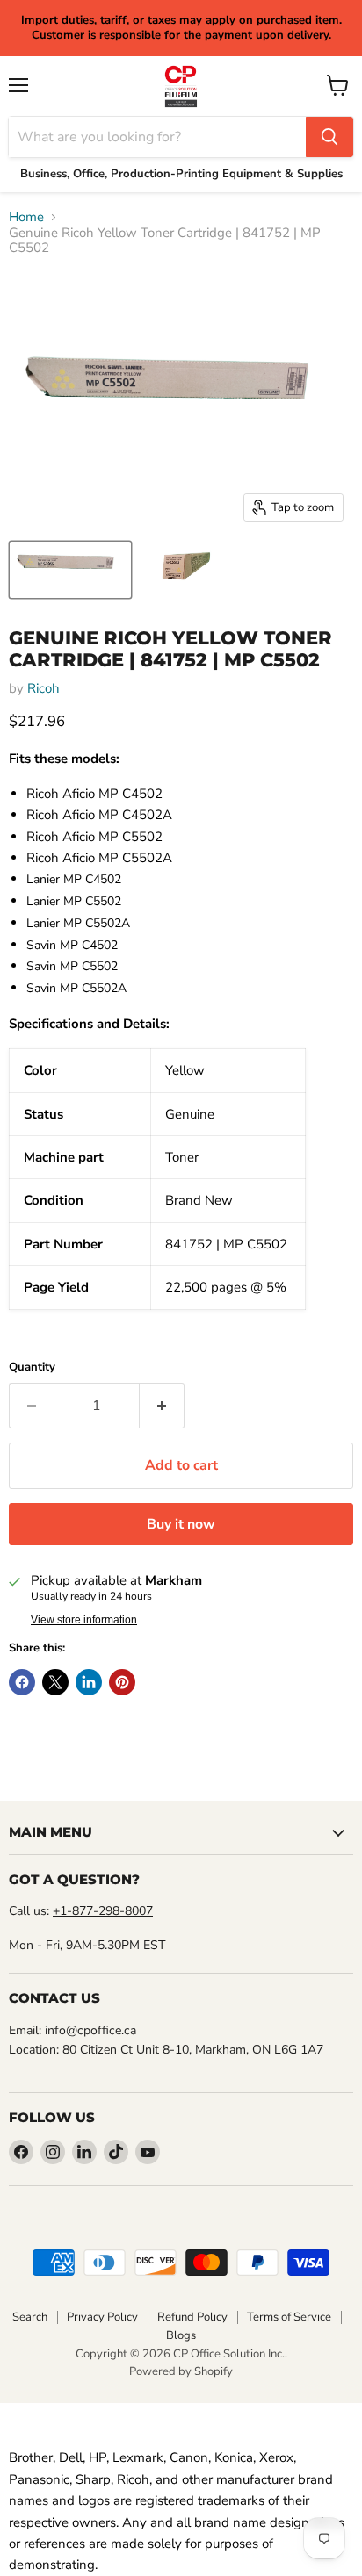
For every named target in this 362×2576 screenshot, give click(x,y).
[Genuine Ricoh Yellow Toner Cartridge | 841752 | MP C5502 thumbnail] (70, 570)
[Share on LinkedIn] (89, 1682)
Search (30, 2317)
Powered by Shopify (181, 2371)
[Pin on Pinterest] (122, 1682)
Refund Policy (192, 2317)
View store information (84, 1620)
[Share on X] (55, 1682)
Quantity (32, 1367)
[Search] (329, 137)
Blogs (181, 2335)
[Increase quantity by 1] (162, 1406)
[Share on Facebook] (22, 1682)
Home (26, 217)
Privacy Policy (102, 2317)
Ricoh (43, 688)
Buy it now (181, 1524)
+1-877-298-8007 (103, 1911)
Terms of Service (289, 2317)
